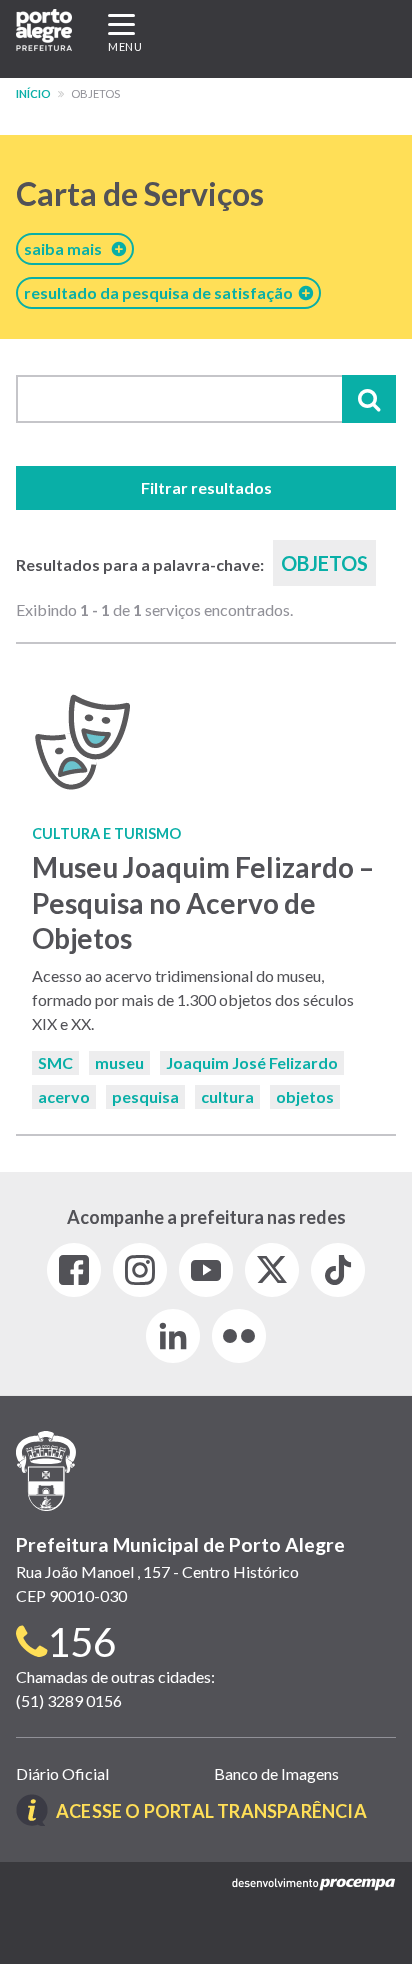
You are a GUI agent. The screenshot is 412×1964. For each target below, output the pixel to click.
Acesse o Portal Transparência (211, 1811)
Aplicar (369, 399)
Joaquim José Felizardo (252, 1062)
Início (33, 93)
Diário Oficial (62, 1773)
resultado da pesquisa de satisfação (161, 292)
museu (119, 1062)
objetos (305, 1096)
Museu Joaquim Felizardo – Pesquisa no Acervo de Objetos (203, 902)
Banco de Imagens (276, 1773)
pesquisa (145, 1096)
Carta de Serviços (140, 193)
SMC (55, 1062)
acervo (64, 1096)
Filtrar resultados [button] (206, 487)
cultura (227, 1096)
